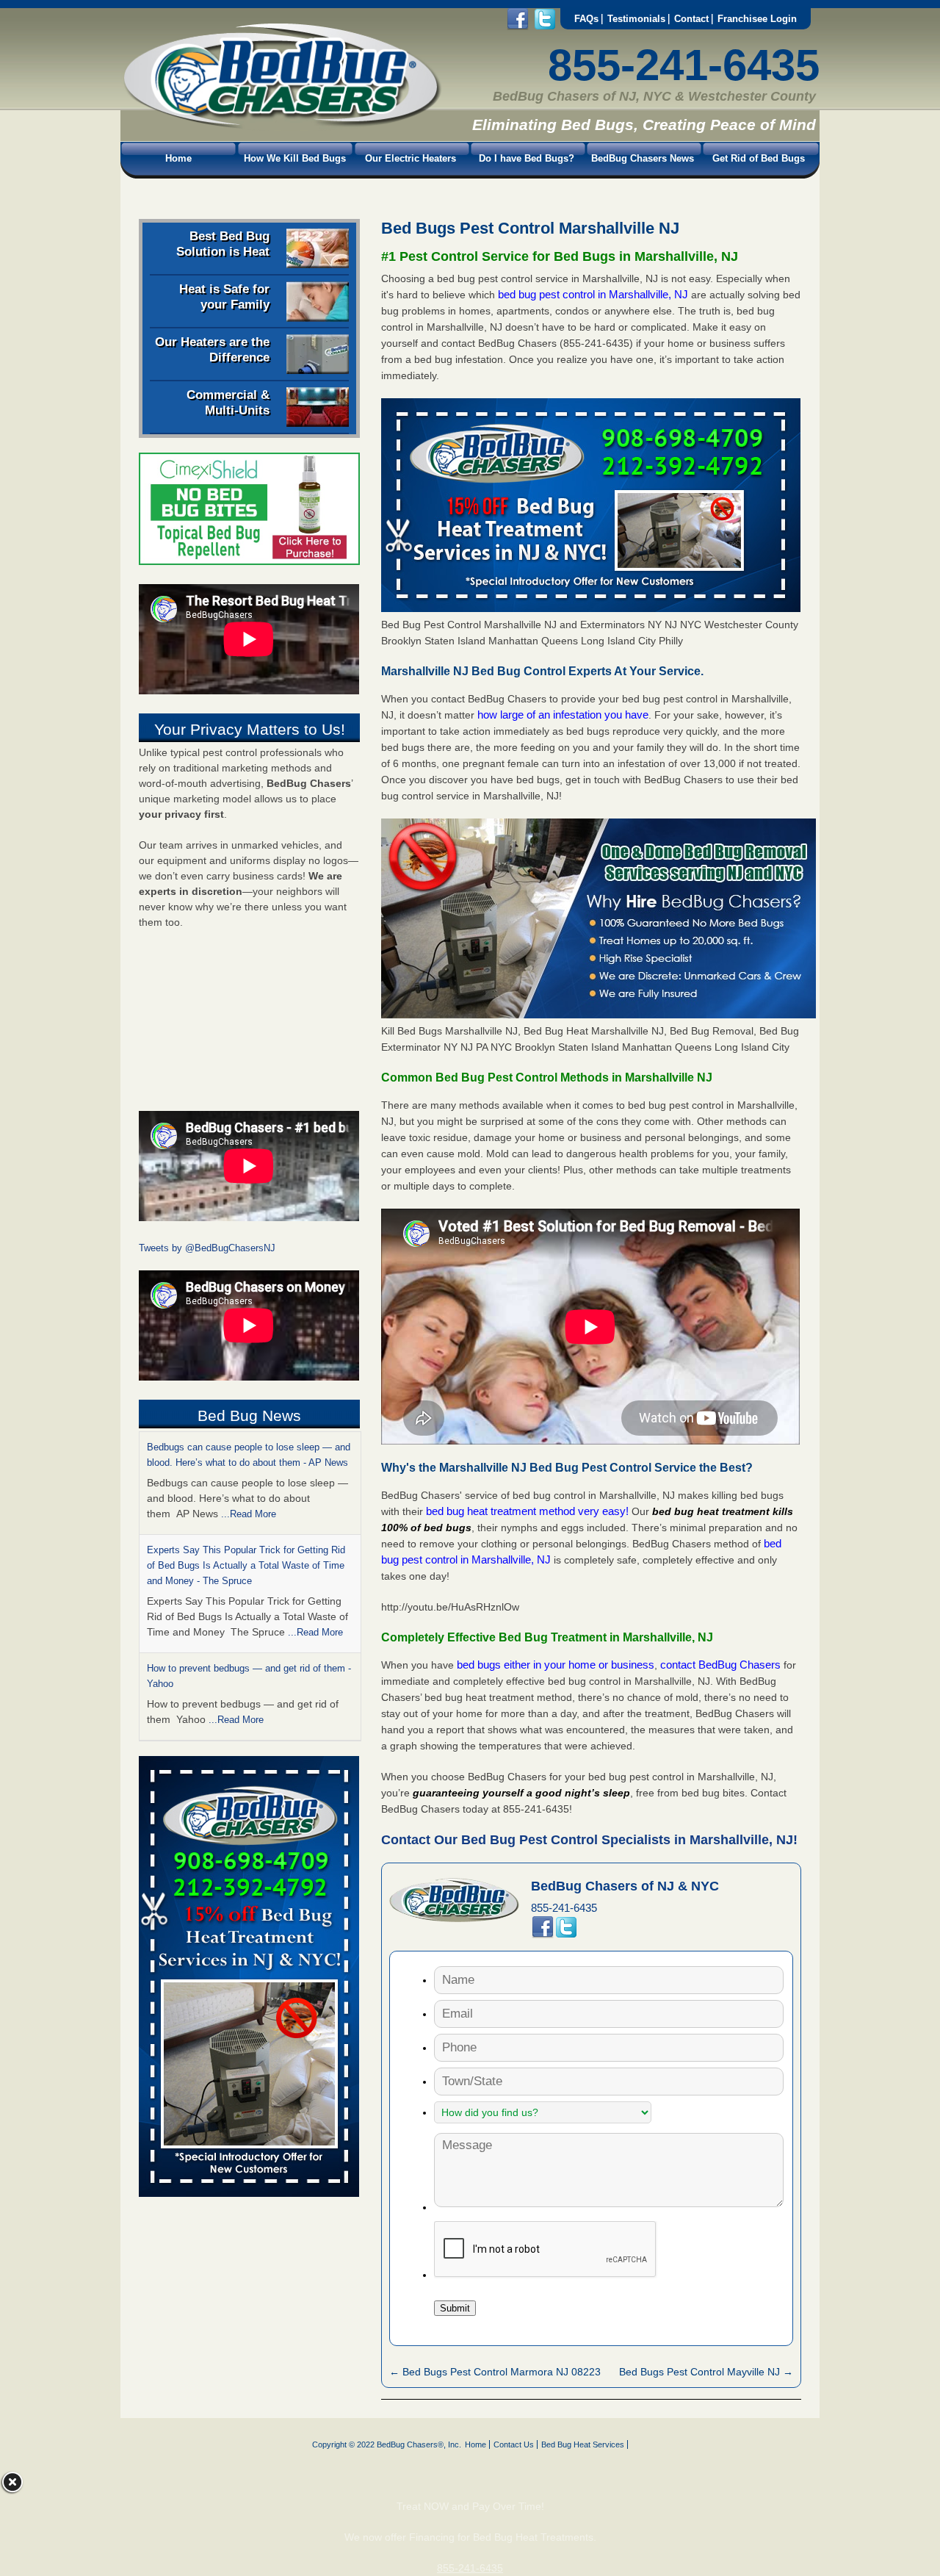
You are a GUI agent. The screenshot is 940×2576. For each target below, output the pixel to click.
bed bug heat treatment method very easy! (529, 1511)
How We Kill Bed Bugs (295, 158)
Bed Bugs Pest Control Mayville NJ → (706, 2372)
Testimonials (636, 19)
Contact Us (514, 2444)
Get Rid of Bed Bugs (759, 158)
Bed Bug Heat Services (583, 2444)
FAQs (586, 19)
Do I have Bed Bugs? (527, 158)
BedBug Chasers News (643, 158)
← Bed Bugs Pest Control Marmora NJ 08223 (495, 2372)
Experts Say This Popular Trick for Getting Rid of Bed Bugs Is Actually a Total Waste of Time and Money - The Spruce (246, 1565)
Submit (455, 2308)
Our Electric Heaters (411, 158)
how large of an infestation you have (563, 715)
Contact (691, 19)
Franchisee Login (757, 19)
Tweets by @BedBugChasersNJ (207, 1248)
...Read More (249, 1514)
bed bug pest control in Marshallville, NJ (594, 294)
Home (178, 158)
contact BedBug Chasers (720, 1665)
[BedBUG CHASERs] (281, 126)
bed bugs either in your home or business (556, 1665)
